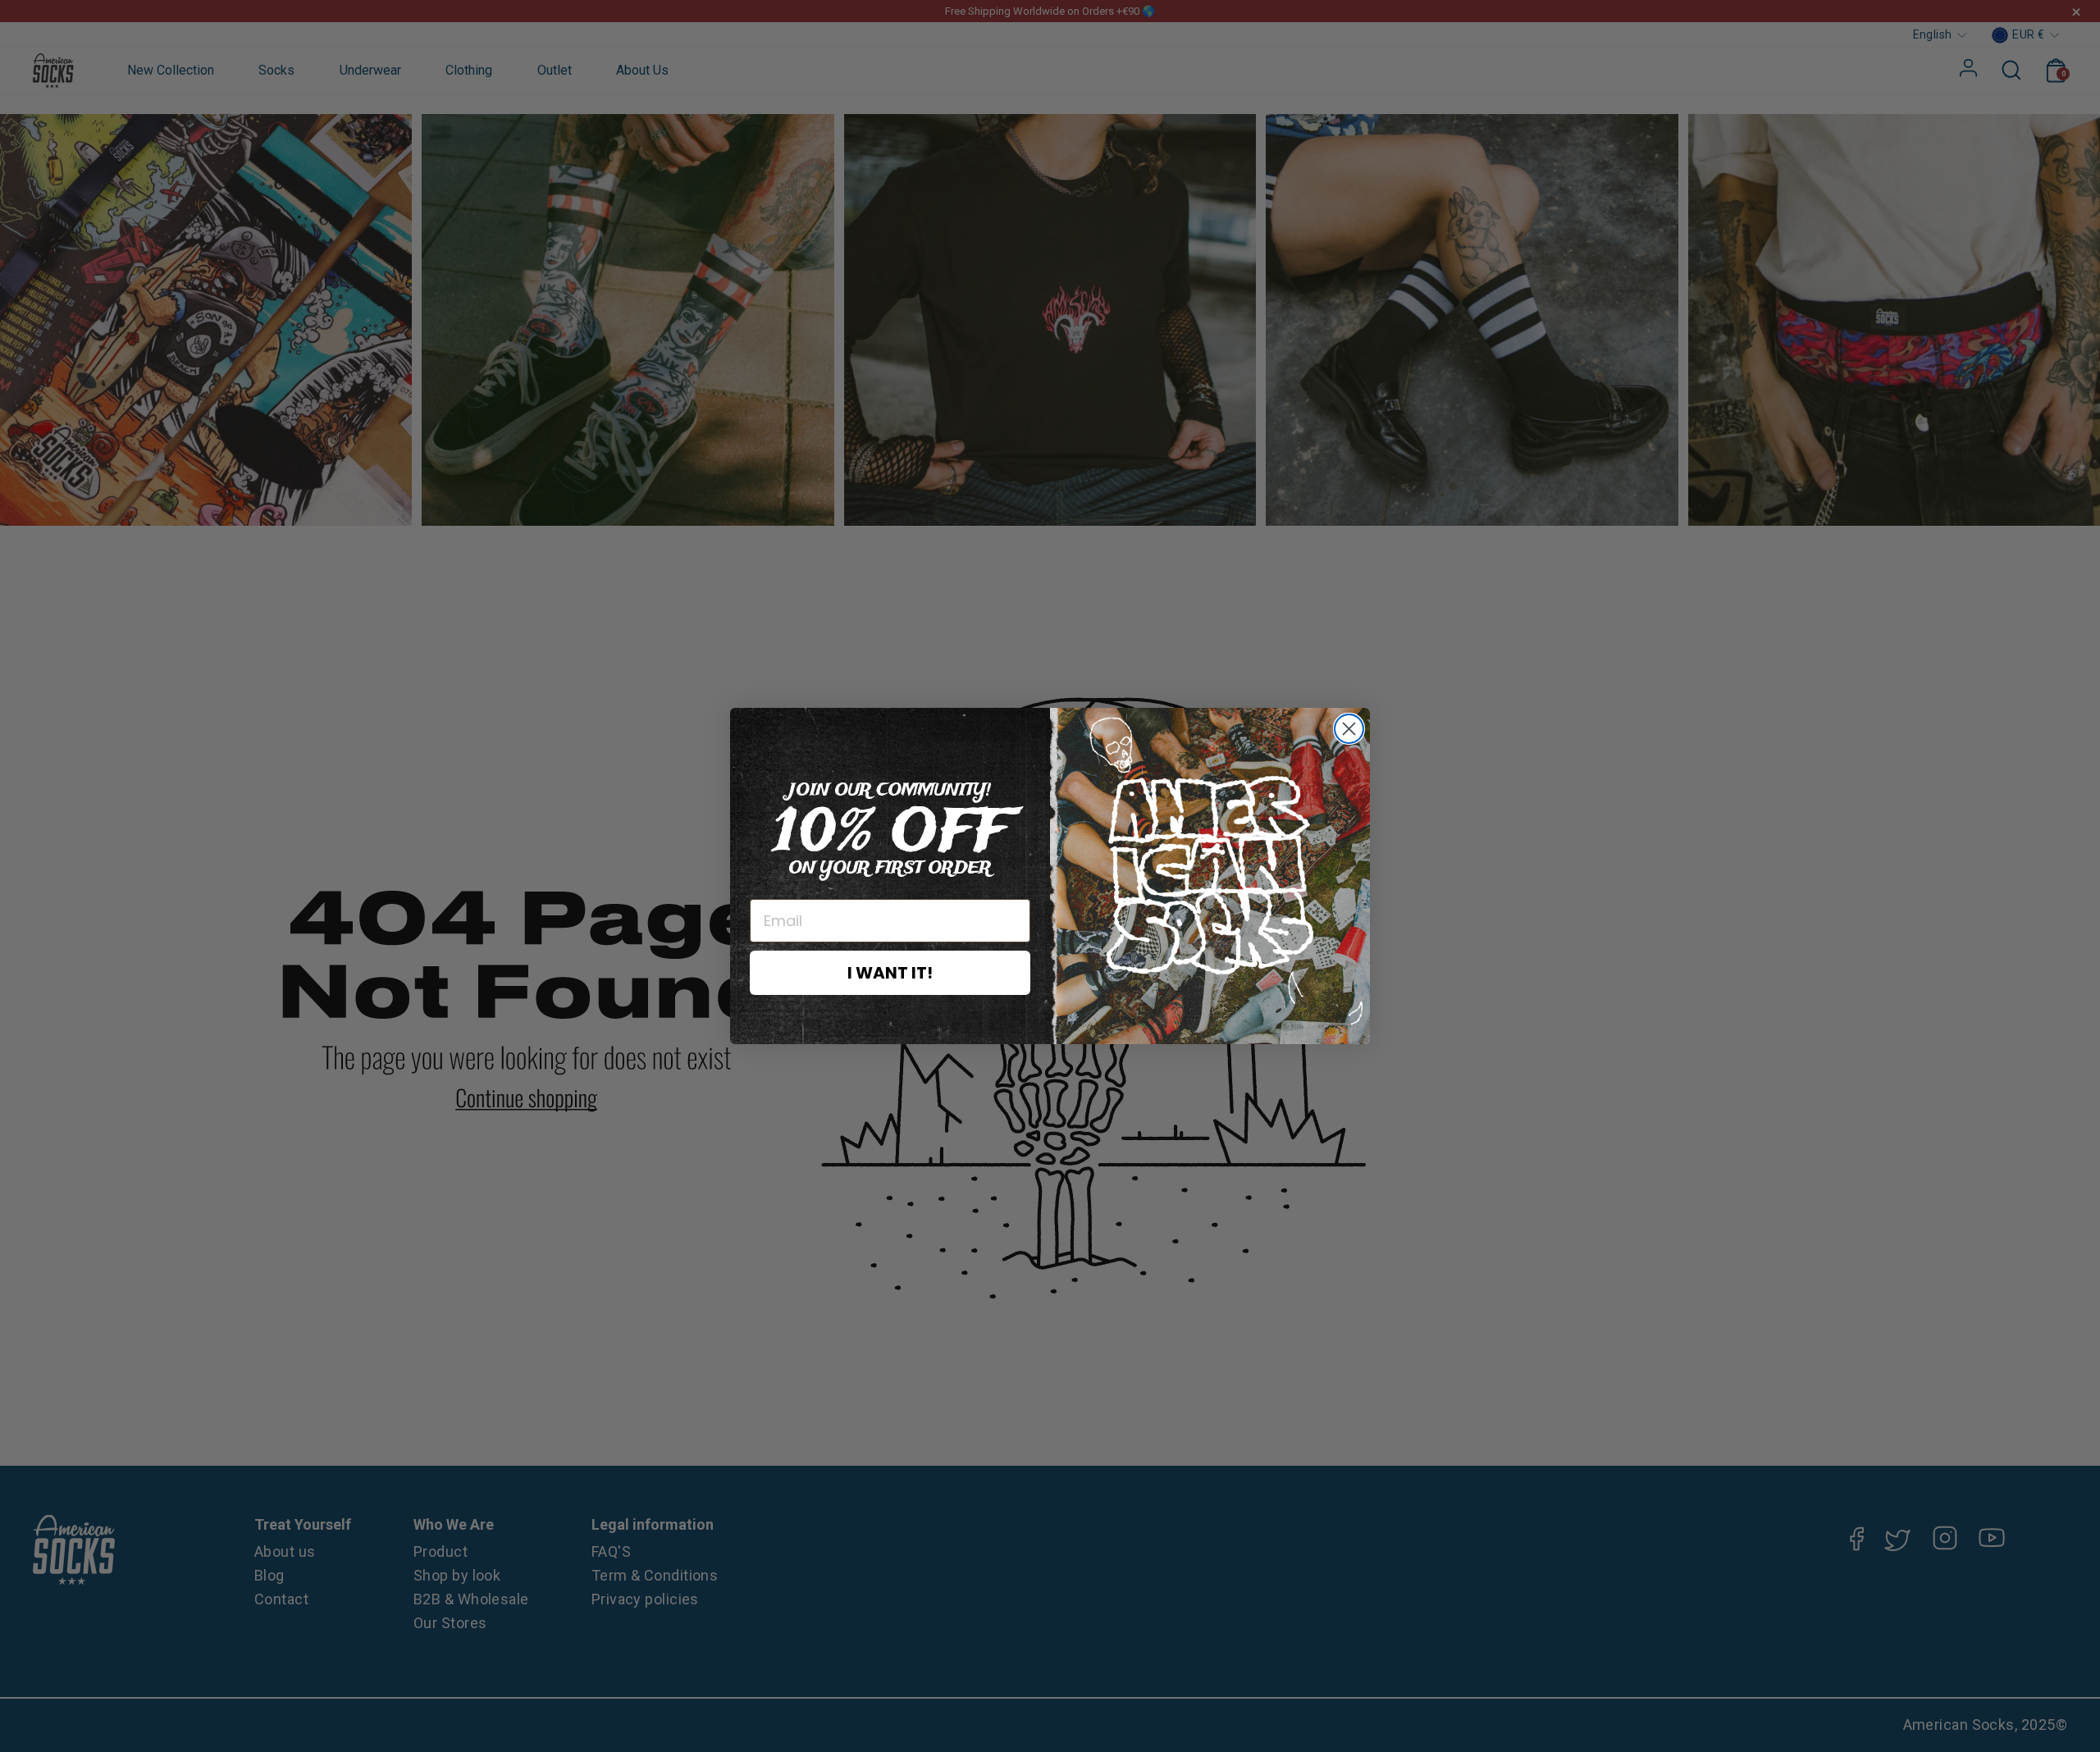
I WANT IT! (890, 973)
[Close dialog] (1349, 729)
